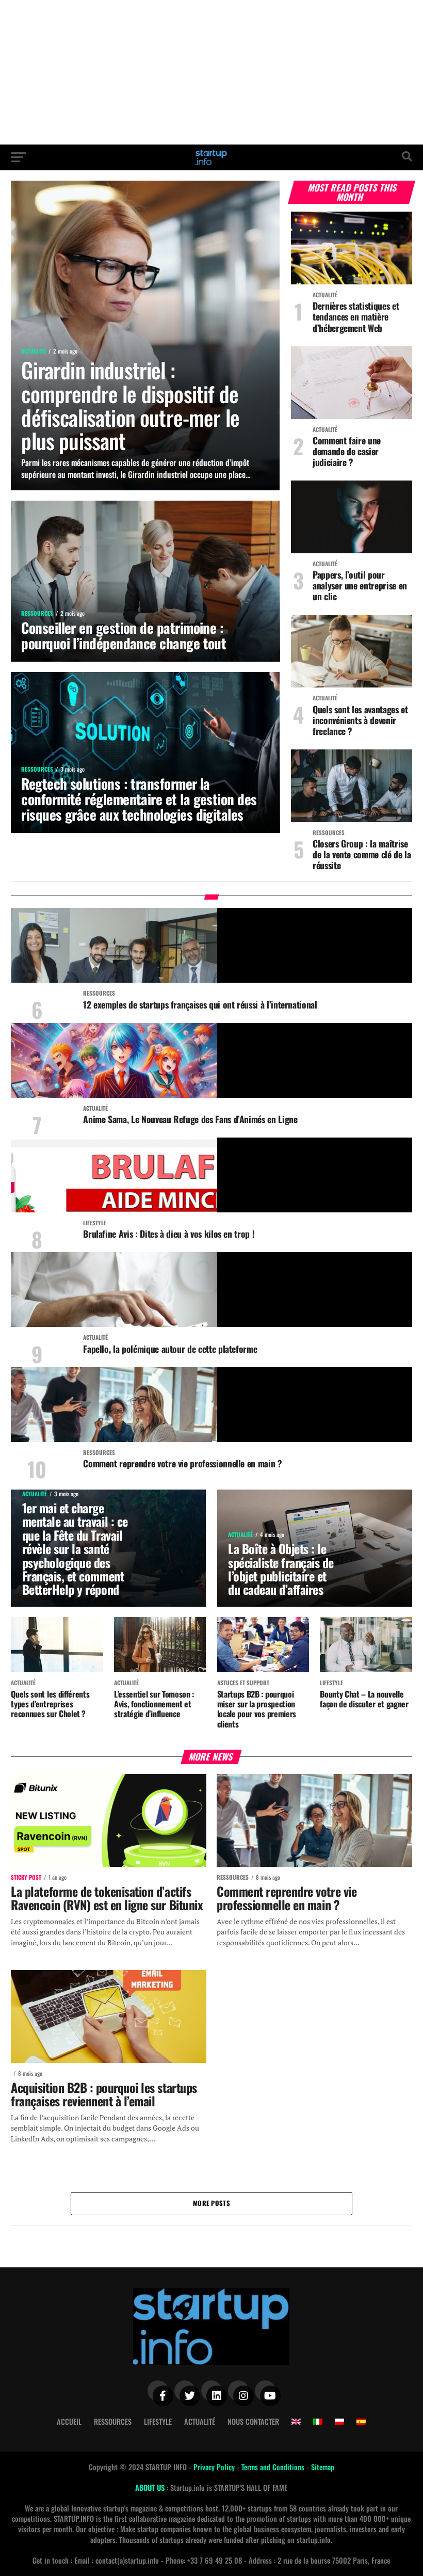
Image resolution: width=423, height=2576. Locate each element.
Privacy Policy (215, 2467)
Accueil (69, 2421)
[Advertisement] (211, 72)
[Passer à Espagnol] (361, 2422)
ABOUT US (151, 2487)
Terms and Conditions (274, 2467)
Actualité (200, 2421)
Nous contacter (253, 2421)
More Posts (211, 2203)
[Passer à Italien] (318, 2422)
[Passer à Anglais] (296, 2422)
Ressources (113, 2421)
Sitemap (323, 2467)
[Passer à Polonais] (339, 2422)
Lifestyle (158, 2421)
